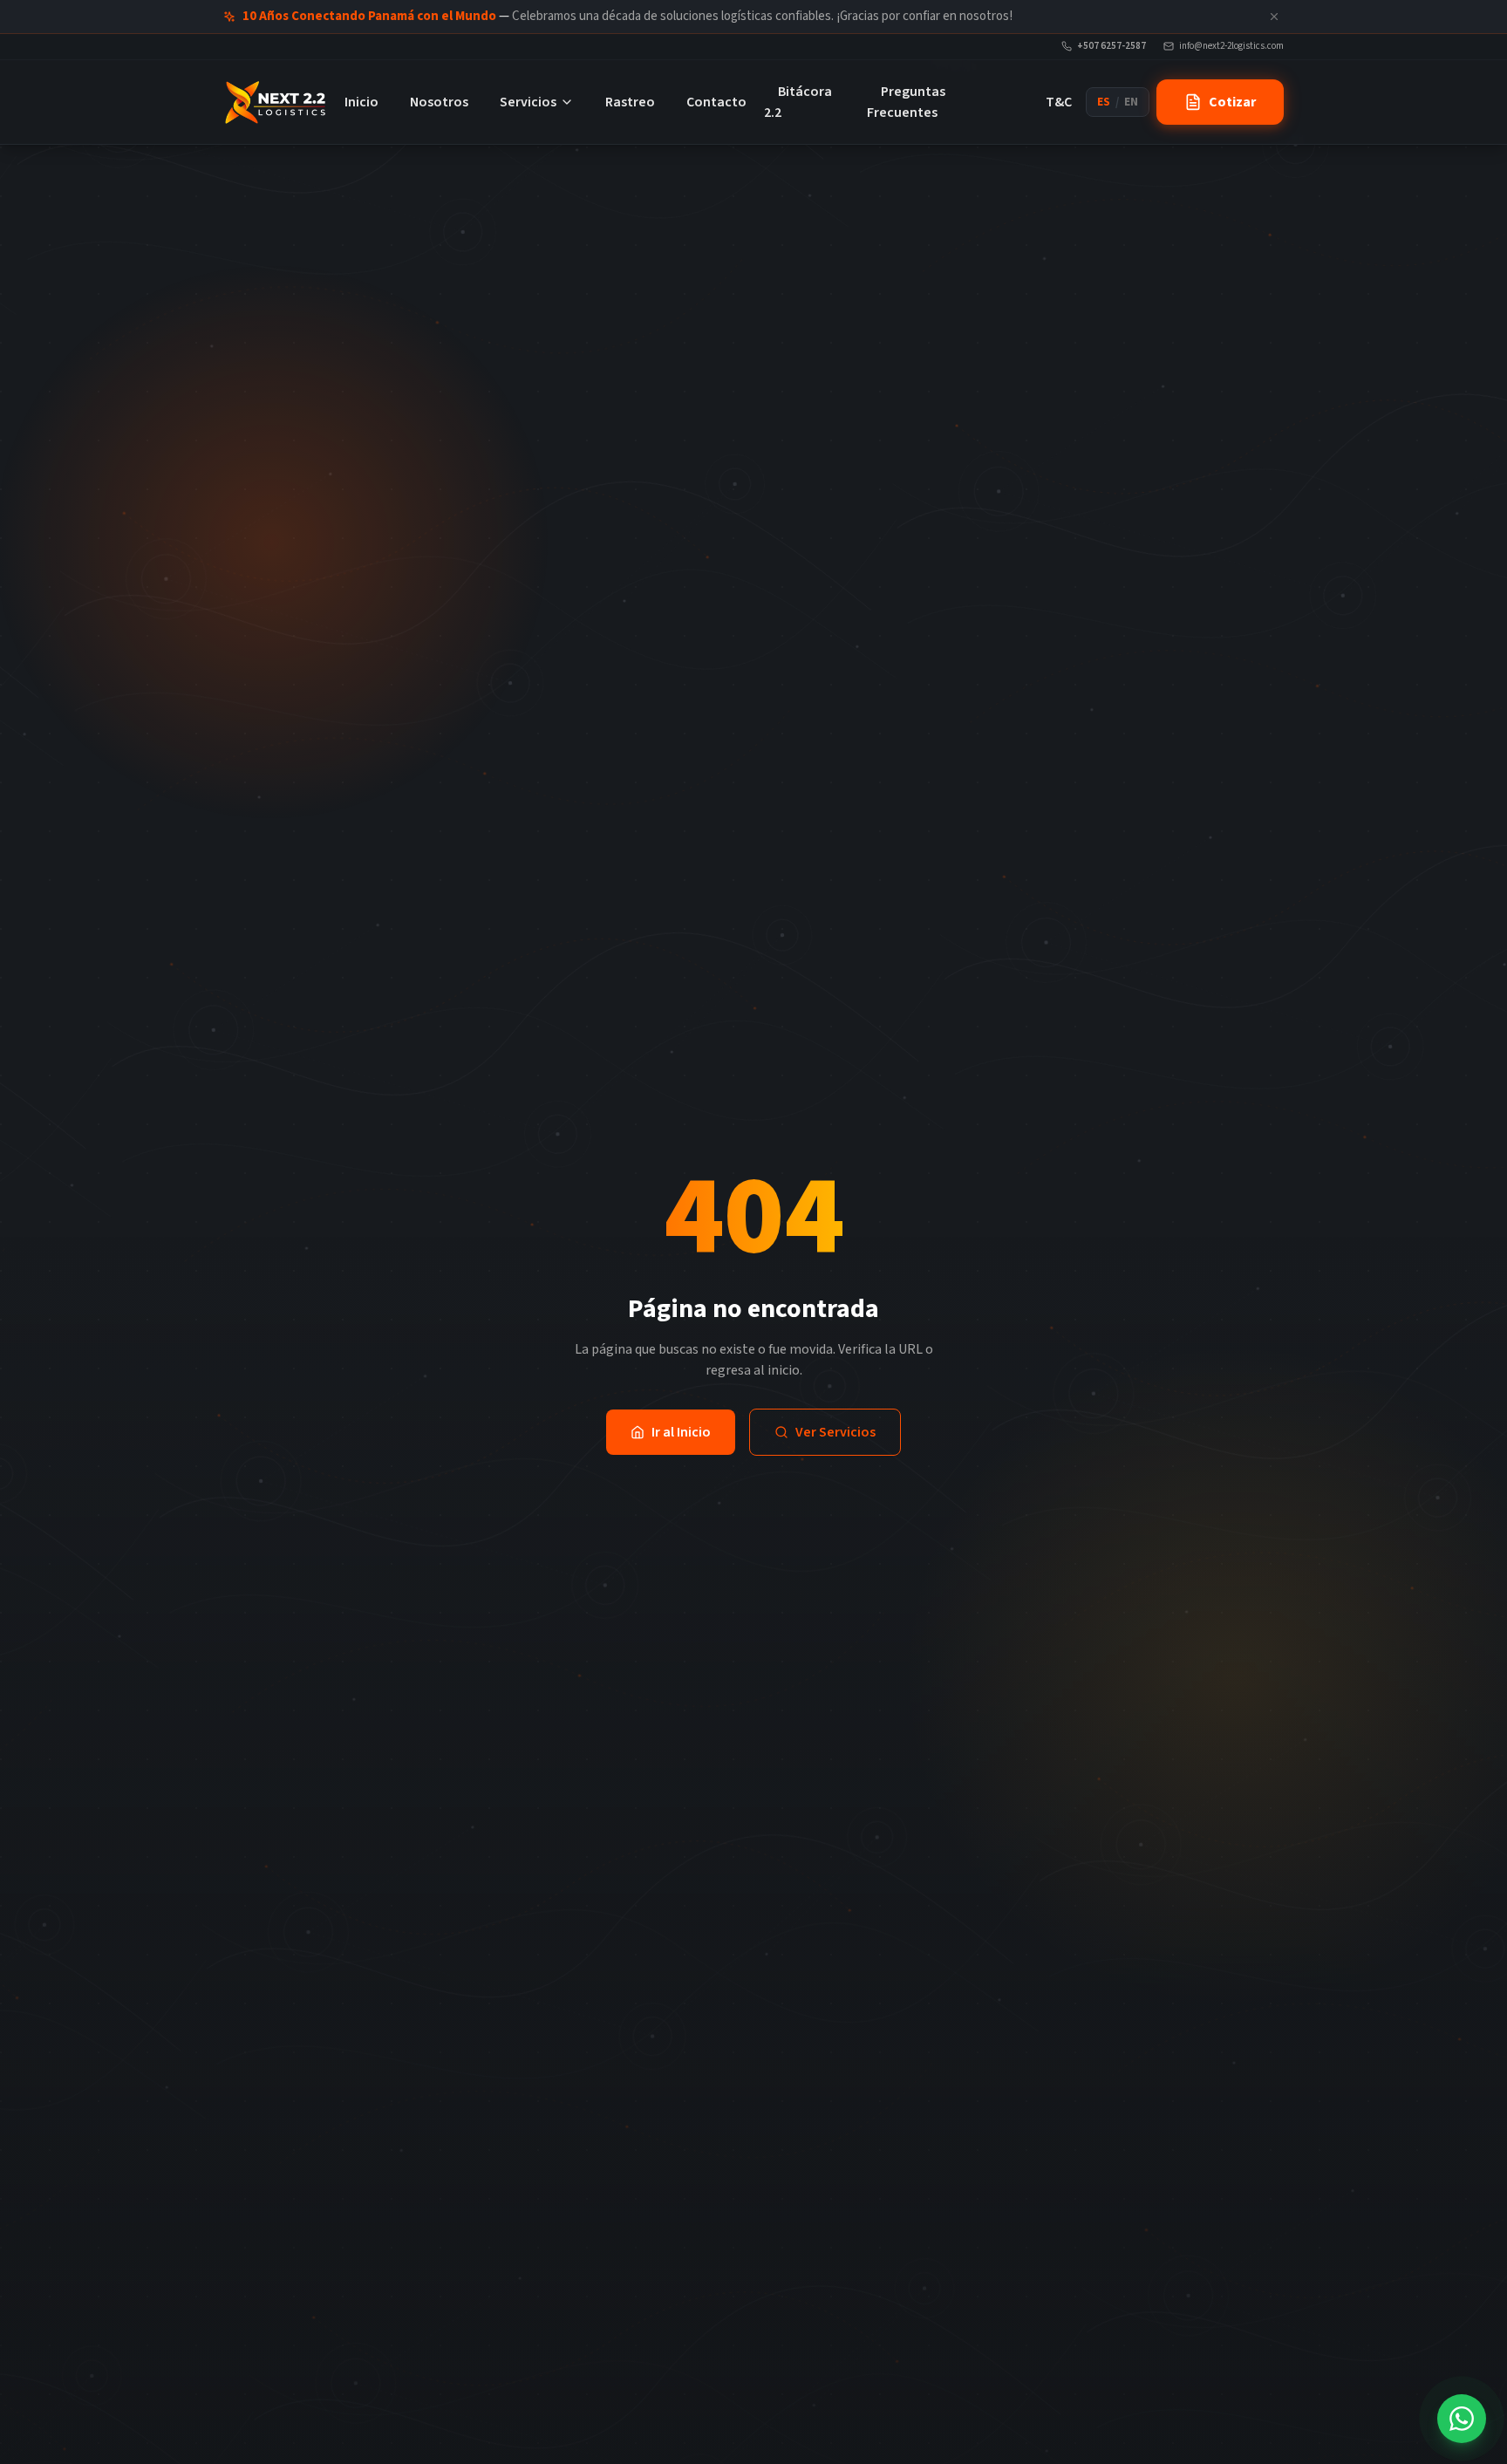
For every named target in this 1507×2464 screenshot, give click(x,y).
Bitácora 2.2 (798, 102)
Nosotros (439, 102)
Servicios (528, 102)
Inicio (361, 102)
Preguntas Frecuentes (906, 102)
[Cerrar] (1274, 17)
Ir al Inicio (681, 1432)
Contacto (716, 102)
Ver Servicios (835, 1432)
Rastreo (630, 102)
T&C (1059, 102)
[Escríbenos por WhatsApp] (1462, 2419)
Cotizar (1232, 102)
